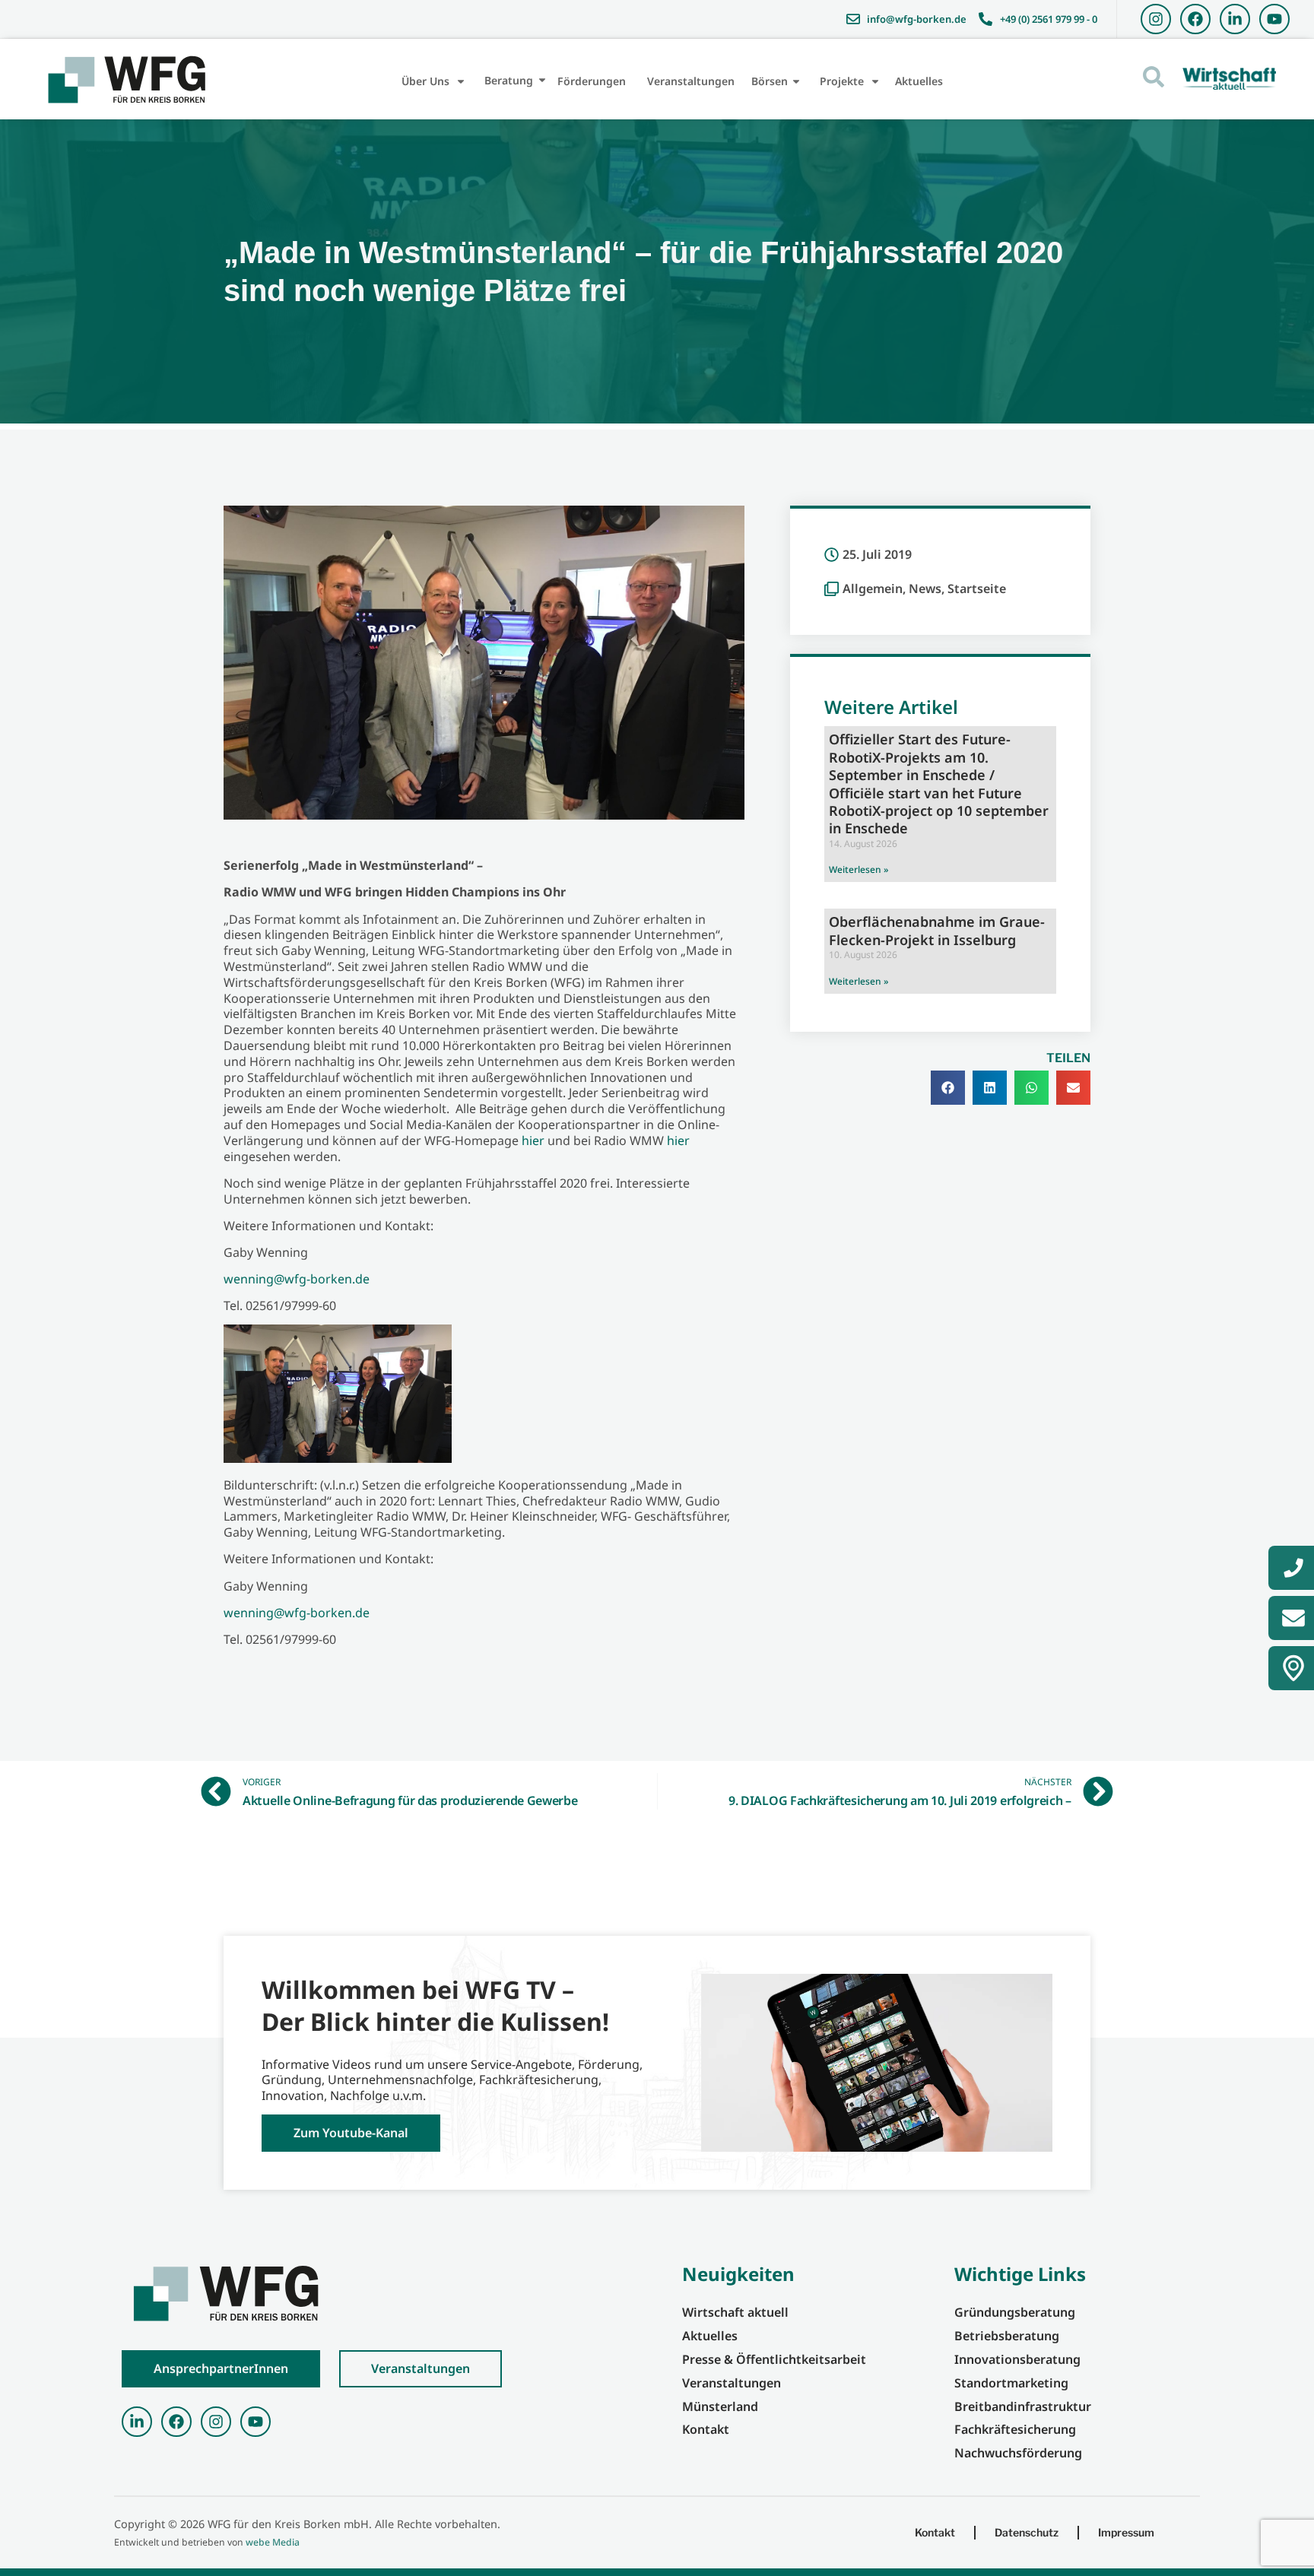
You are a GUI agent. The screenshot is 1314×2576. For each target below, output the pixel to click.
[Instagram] (1156, 19)
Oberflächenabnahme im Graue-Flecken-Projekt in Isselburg (937, 930)
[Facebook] (1195, 19)
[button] (948, 1088)
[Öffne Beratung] (542, 80)
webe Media (273, 2542)
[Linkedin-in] (1235, 19)
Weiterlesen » (859, 869)
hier (533, 1140)
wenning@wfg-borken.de (297, 1279)
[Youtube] (1274, 19)
